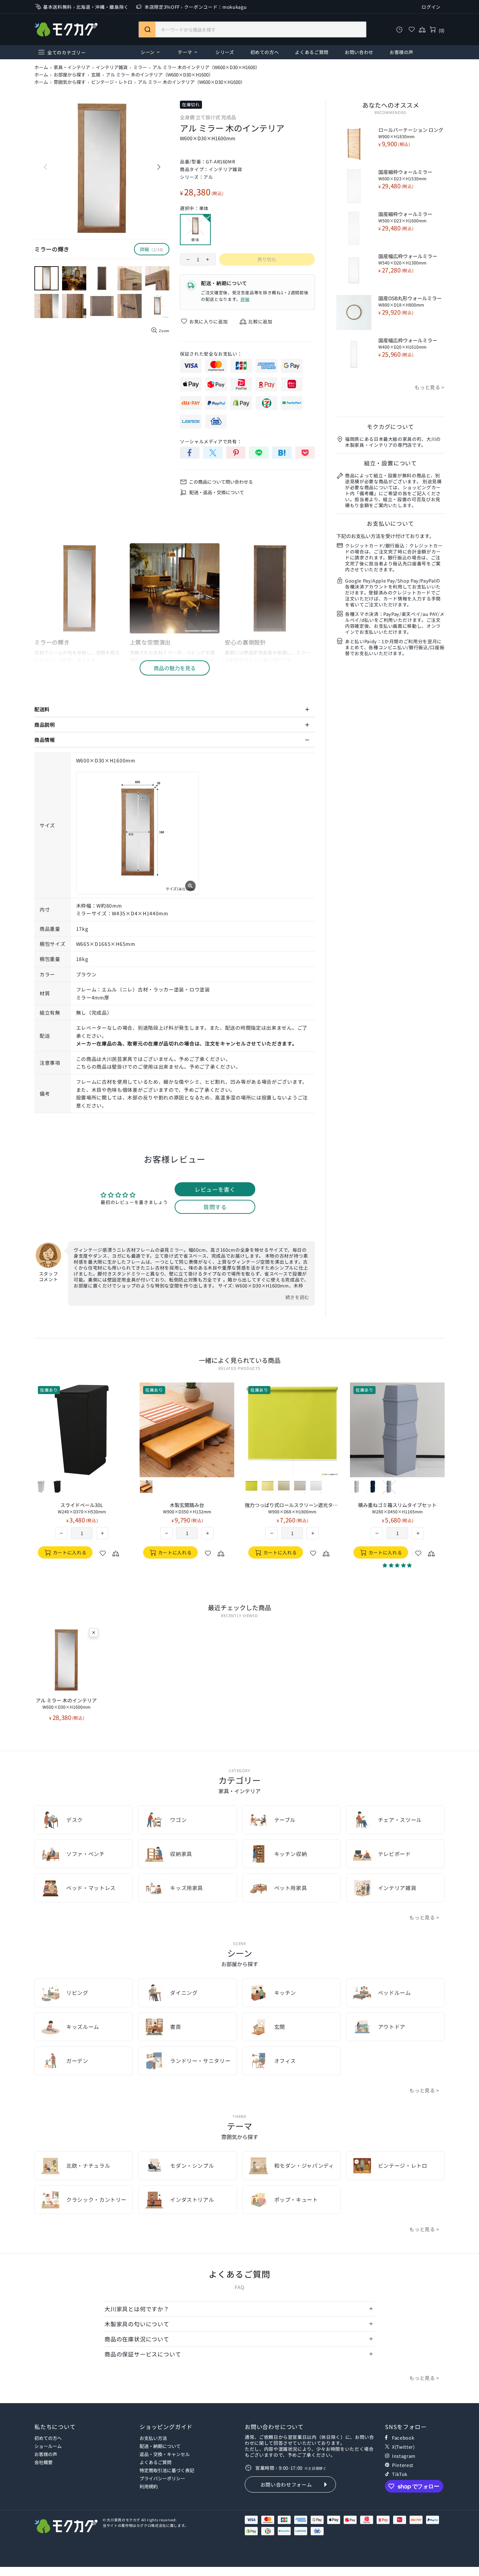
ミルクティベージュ (357, 1487)
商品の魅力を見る (175, 668)
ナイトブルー (373, 1487)
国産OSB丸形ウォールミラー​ (410, 301)
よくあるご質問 (156, 2462)
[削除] (94, 1633)
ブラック (57, 1487)
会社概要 (43, 2462)
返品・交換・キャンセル (165, 2454)
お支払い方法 (153, 2438)
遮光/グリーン (251, 1487)
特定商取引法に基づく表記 (167, 2470)
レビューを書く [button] (215, 1189)
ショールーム (48, 2446)
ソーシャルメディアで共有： (211, 441)
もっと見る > (430, 387)
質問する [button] (215, 1207)
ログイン (431, 7)
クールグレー (389, 1487)
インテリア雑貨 (112, 67)
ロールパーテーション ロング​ (411, 133)
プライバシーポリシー (162, 2478)
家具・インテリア (72, 67)
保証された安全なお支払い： (211, 354)
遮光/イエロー (268, 1487)
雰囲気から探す (70, 82)
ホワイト (41, 1487)
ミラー (140, 67)
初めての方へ (48, 2438)
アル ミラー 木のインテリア (66, 1703)
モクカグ (66, 29)
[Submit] (147, 29)
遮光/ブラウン (300, 1487)
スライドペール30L (82, 1508)
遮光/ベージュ (284, 1487)
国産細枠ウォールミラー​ (405, 175)
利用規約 (149, 2486)
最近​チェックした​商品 (239, 1607)
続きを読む (297, 1297)
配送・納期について (160, 2446)
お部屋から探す (70, 75)
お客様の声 (46, 2454)
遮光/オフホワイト (316, 1487)
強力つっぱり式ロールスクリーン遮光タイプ (292, 1508)
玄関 (96, 75)
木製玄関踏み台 (187, 1508)
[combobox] (252, 29)
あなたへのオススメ (391, 105)
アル (208, 177)
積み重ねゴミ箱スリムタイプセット (397, 1508)
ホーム (41, 67)
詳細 (245, 299)
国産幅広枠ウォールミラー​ (408, 259)
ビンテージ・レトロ (112, 82)
